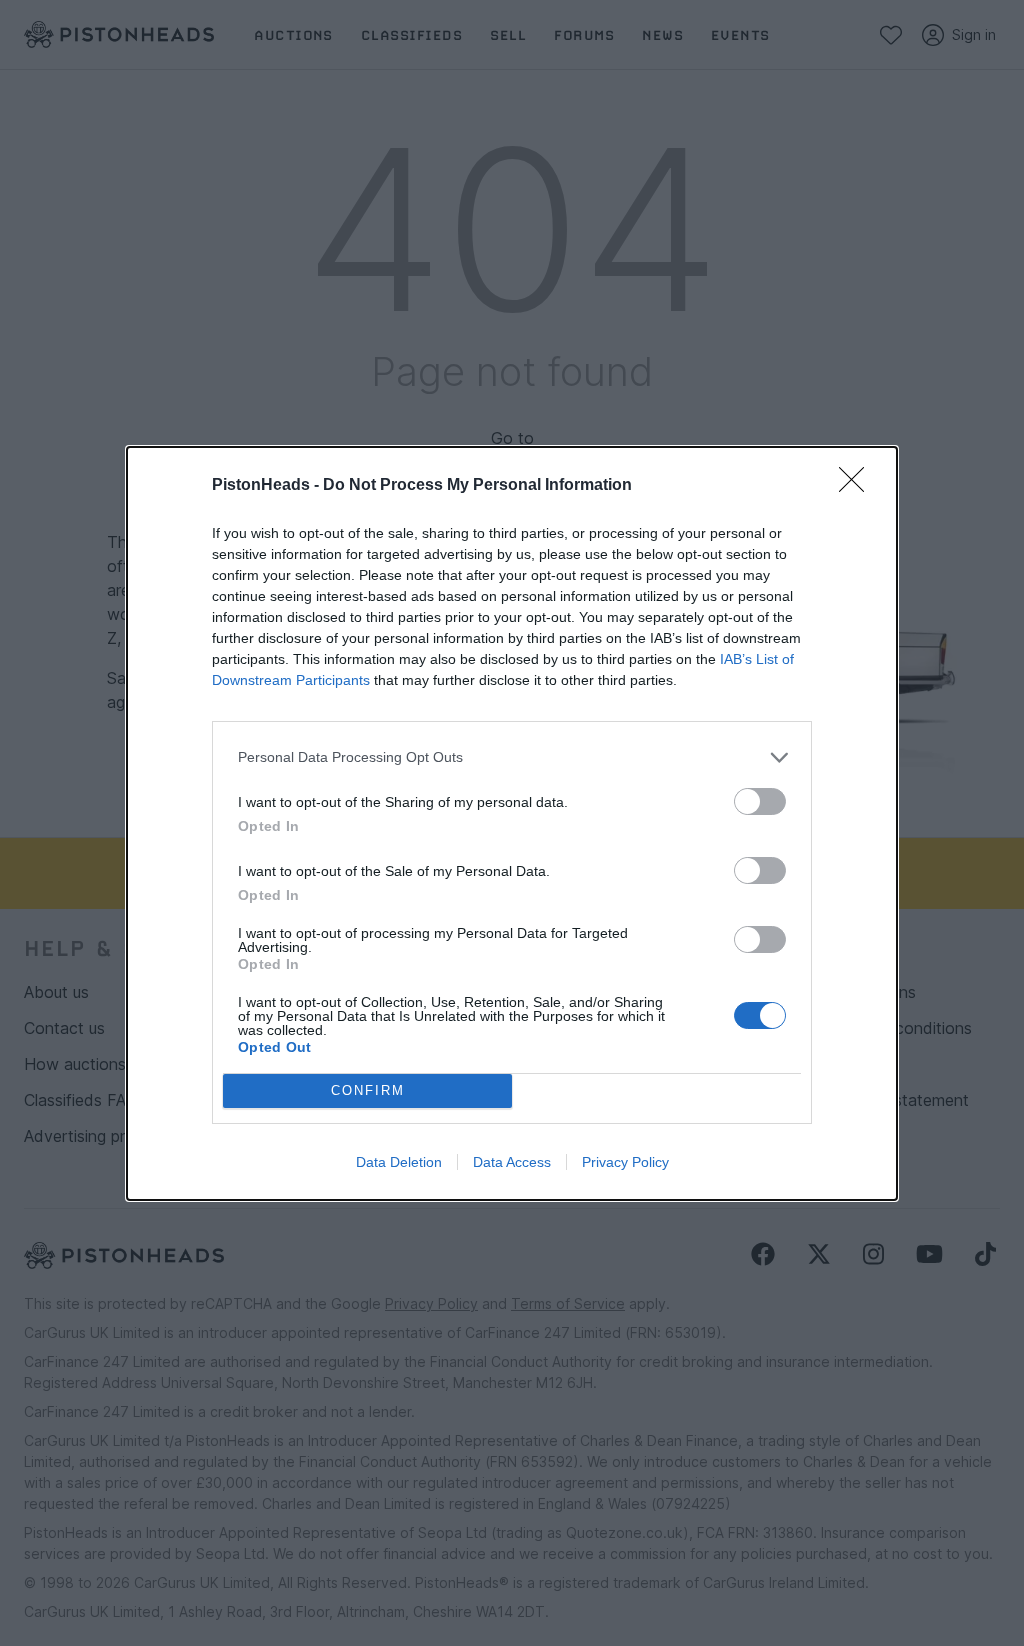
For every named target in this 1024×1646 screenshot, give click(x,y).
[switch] (760, 801)
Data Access (512, 1162)
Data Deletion (399, 1162)
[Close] (858, 486)
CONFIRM (368, 1090)
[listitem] (512, 757)
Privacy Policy (625, 1162)
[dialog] (512, 823)
